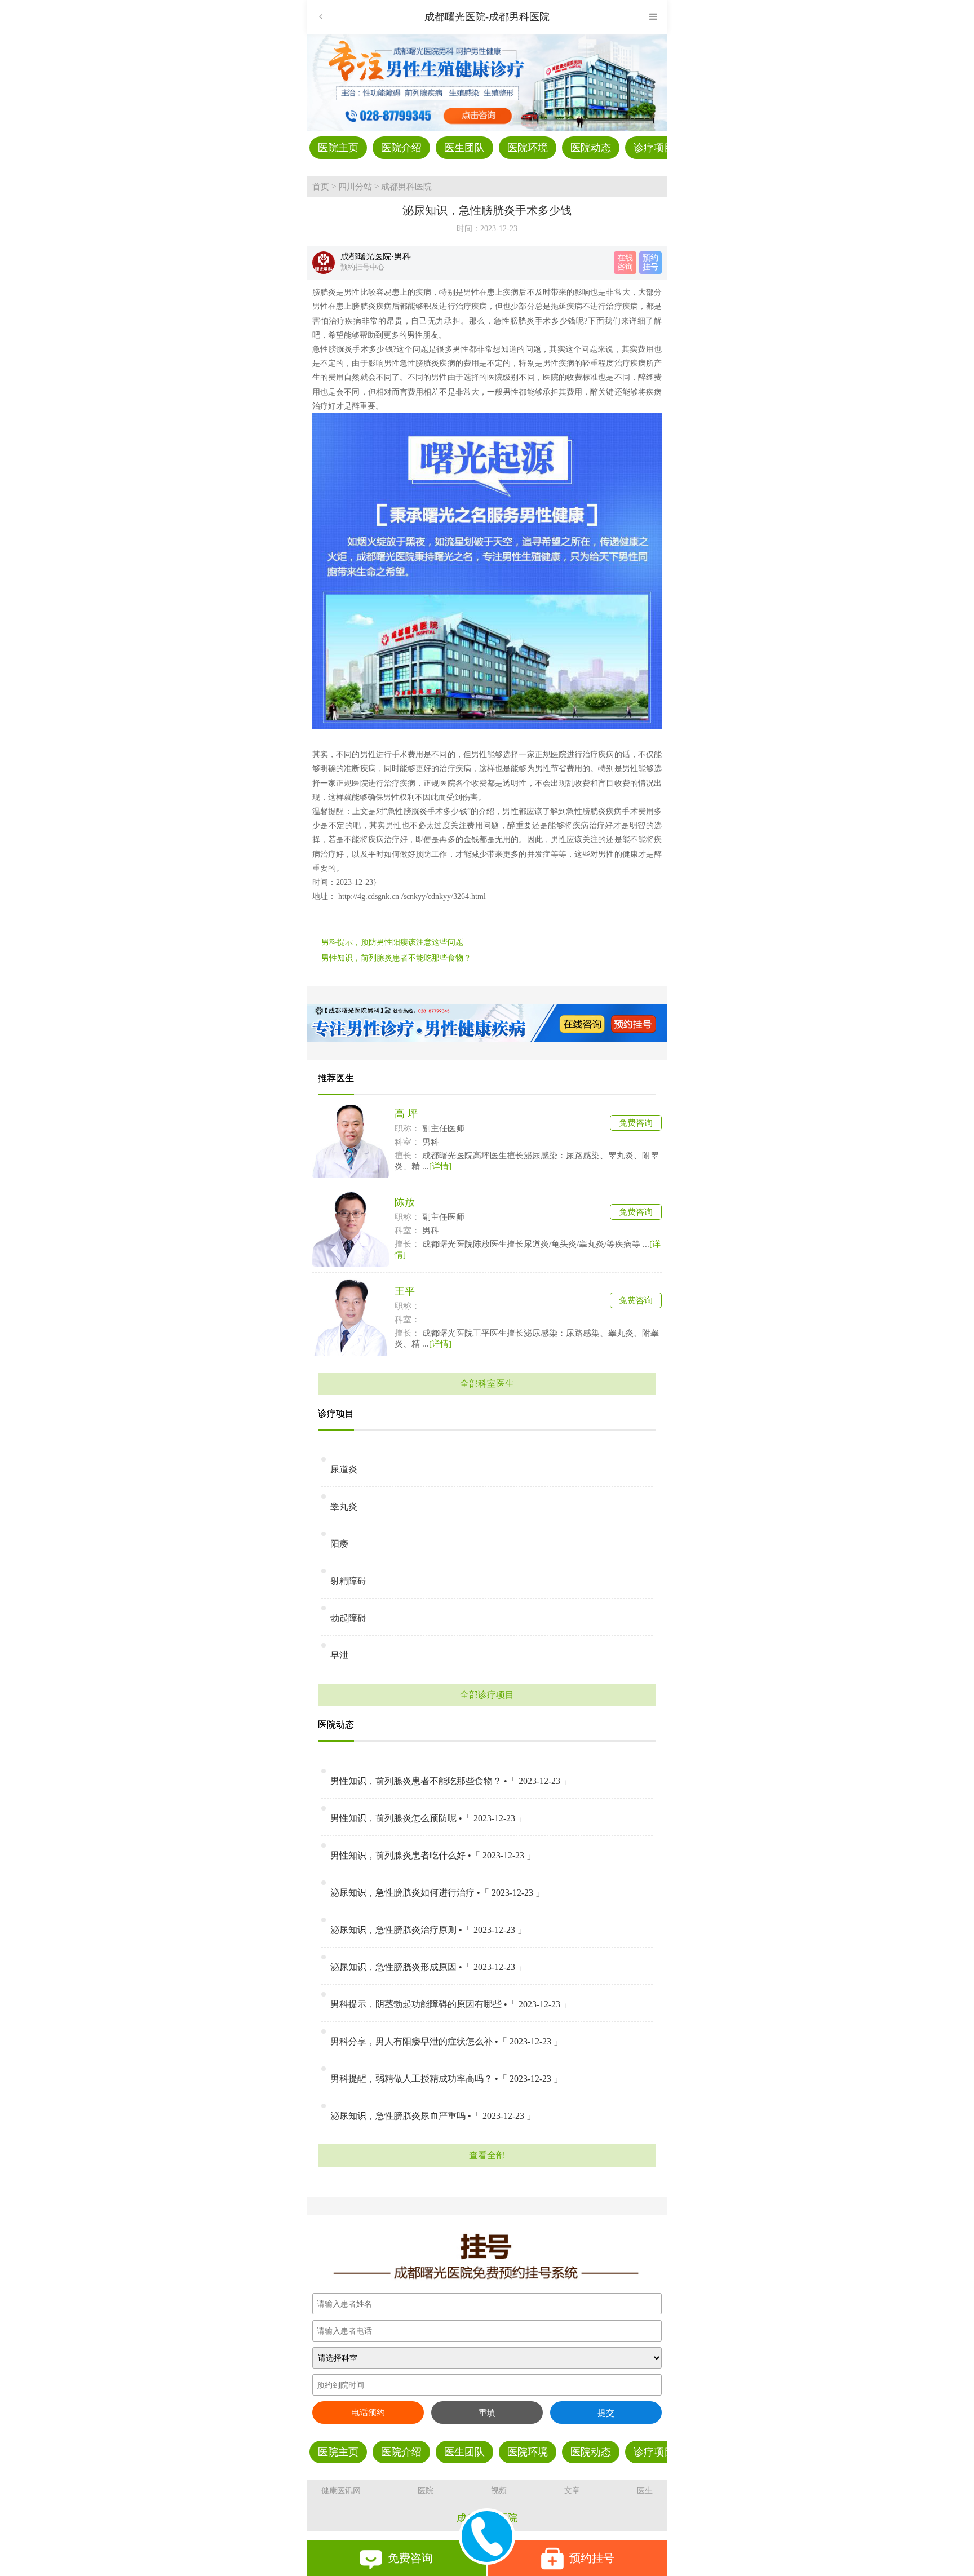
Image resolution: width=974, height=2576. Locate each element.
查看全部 (487, 2155)
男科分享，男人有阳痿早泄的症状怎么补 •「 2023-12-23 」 (446, 2041)
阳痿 (339, 1544)
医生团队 (464, 148)
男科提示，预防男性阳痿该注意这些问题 (392, 942)
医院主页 (338, 148)
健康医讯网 (341, 2491)
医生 (645, 2491)
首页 (321, 187)
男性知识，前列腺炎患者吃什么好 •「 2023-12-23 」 (433, 1855)
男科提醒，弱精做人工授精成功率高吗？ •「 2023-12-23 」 (446, 2079)
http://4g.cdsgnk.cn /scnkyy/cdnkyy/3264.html (411, 897)
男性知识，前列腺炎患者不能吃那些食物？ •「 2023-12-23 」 (451, 1781)
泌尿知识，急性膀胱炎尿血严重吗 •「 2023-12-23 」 (433, 2116)
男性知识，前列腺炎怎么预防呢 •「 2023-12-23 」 (428, 1818)
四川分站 (355, 187)
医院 (426, 2491)
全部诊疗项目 (487, 1695)
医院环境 (528, 148)
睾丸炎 (344, 1506)
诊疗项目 (654, 148)
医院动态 (591, 148)
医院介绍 (401, 148)
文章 (572, 2491)
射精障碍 (348, 1581)
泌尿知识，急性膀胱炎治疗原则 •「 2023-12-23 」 (428, 1930)
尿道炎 (344, 1469)
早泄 (339, 1655)
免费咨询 (636, 1123)
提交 (606, 2413)
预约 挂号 (650, 262)
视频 (499, 2491)
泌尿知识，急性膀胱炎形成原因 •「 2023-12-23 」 (428, 1967)
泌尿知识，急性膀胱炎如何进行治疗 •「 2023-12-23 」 (437, 1893)
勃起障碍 (348, 1618)
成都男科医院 (406, 187)
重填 (487, 2413)
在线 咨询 (625, 262)
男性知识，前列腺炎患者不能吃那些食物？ (396, 958)
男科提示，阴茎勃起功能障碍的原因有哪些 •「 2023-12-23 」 (451, 2004)
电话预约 (368, 2413)
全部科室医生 (487, 1384)
